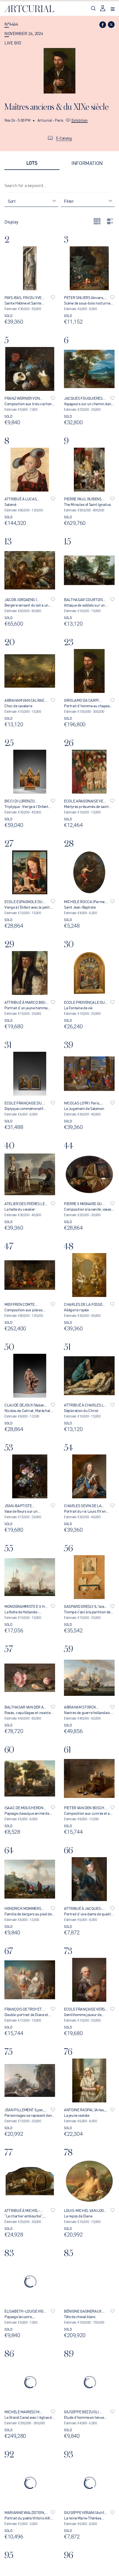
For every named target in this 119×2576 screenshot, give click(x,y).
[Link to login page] (103, 9)
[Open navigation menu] (113, 9)
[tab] (32, 163)
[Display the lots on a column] (110, 221)
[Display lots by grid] (97, 221)
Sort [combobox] (11, 201)
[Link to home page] (29, 9)
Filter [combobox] (69, 201)
